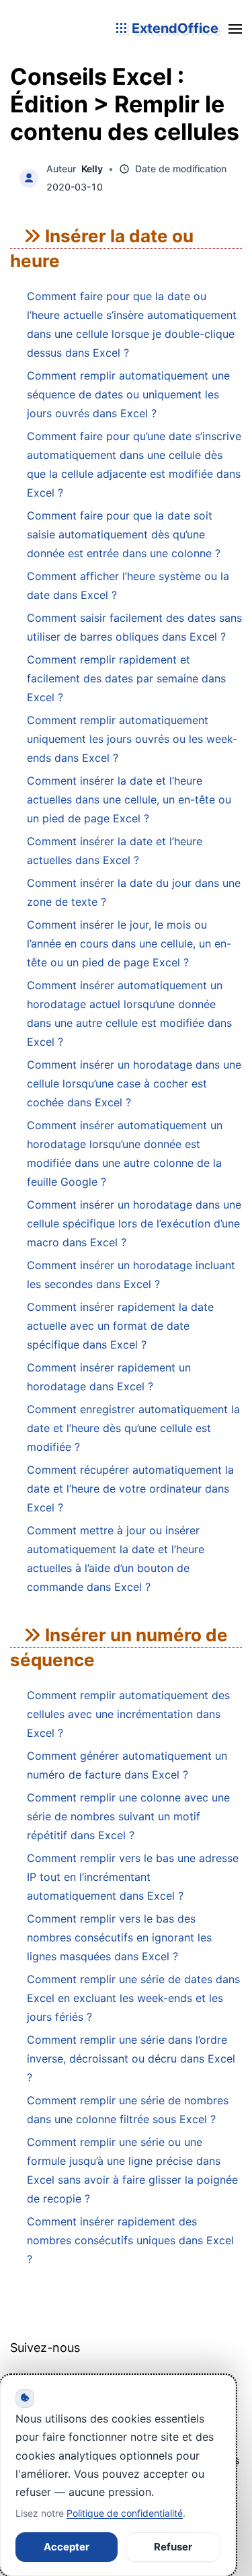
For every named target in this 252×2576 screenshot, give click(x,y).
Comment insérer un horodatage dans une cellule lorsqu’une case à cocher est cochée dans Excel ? (134, 1083)
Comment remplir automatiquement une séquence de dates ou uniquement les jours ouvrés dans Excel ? (128, 394)
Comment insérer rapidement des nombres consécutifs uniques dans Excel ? (130, 2240)
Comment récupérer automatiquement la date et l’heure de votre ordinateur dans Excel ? (130, 1489)
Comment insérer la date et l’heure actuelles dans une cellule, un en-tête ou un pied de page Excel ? (129, 799)
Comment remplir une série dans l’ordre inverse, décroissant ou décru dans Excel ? (131, 2059)
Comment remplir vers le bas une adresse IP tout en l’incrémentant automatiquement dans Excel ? (133, 1877)
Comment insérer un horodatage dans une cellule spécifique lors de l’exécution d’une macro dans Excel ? (134, 1223)
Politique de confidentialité (125, 2513)
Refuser (173, 2547)
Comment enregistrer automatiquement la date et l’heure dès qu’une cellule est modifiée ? (133, 1428)
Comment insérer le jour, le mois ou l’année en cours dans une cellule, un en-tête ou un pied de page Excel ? (129, 943)
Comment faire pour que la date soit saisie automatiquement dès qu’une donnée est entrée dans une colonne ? (124, 534)
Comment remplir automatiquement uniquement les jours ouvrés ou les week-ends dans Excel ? (132, 739)
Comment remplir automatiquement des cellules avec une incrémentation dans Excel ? (128, 1714)
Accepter (67, 2547)
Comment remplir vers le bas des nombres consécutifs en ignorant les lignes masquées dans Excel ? (119, 1937)
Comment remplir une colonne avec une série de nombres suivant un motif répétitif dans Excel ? (128, 1816)
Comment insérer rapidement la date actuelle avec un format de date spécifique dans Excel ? (120, 1326)
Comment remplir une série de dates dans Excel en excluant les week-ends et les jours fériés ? (133, 1998)
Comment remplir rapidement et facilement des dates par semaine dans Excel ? (126, 678)
